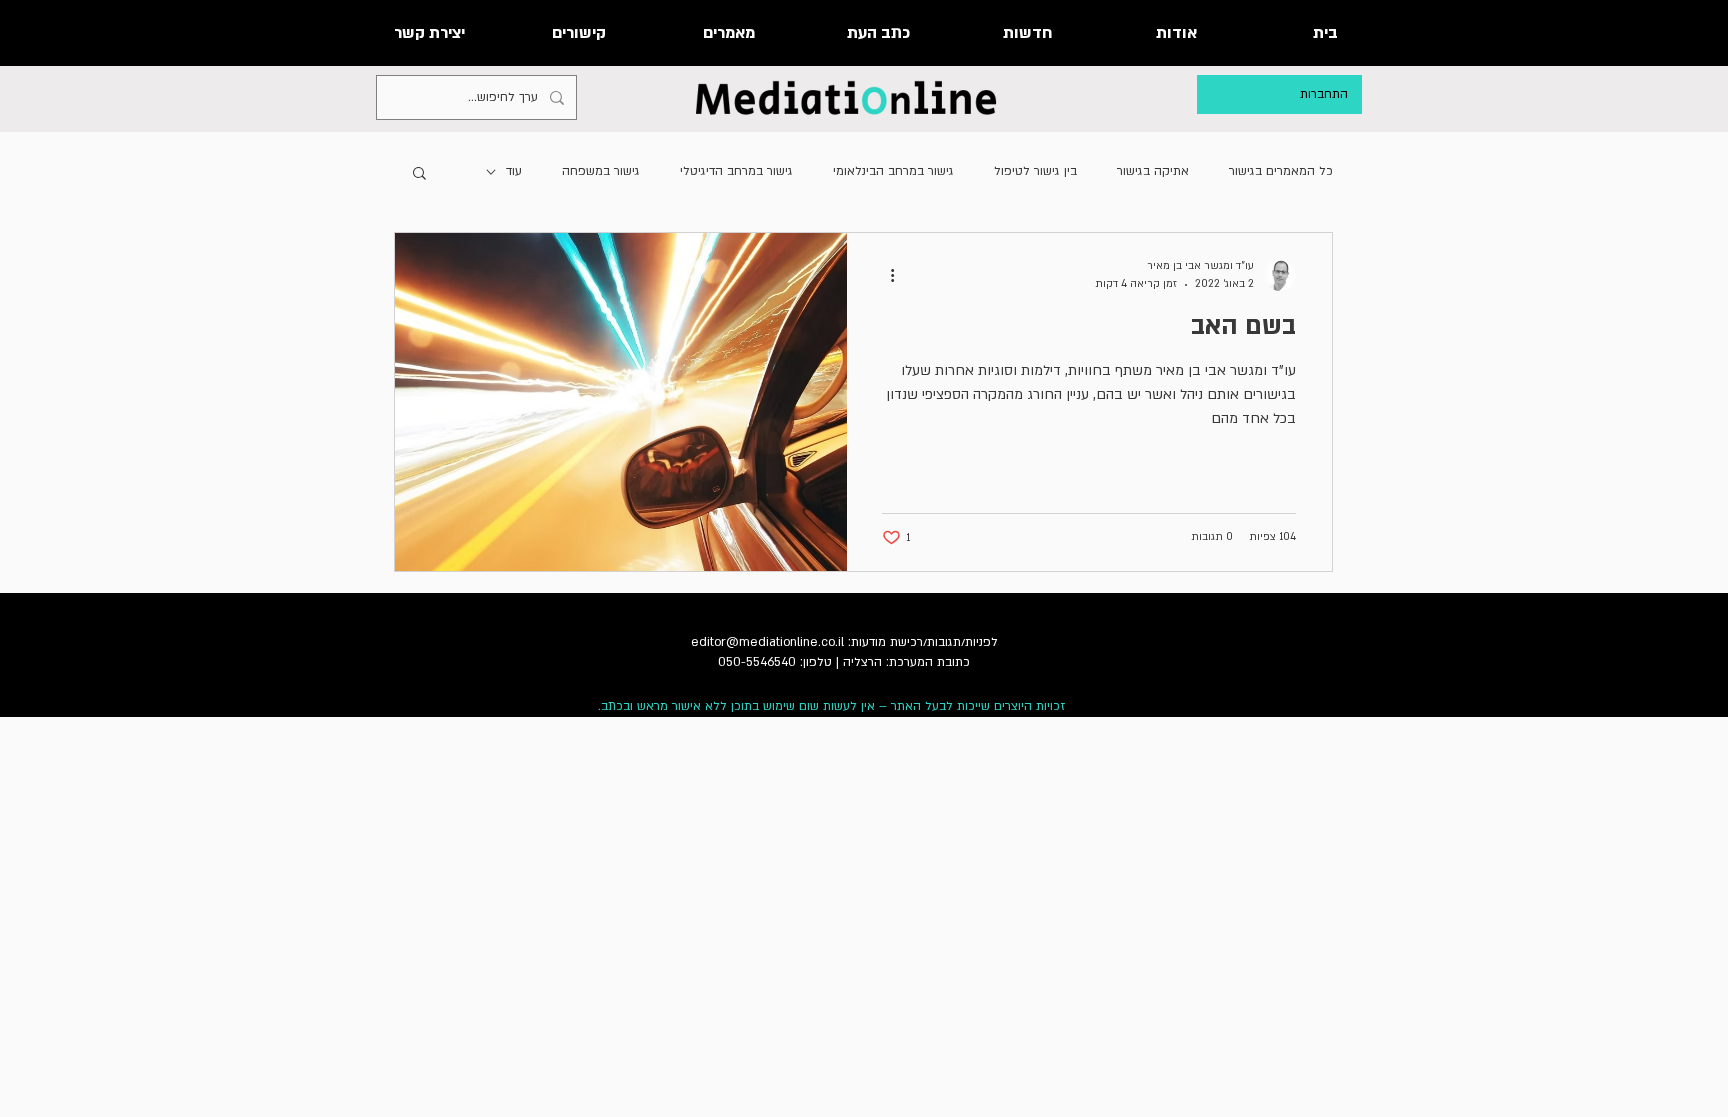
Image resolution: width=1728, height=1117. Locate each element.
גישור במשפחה (601, 171)
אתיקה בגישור (1153, 171)
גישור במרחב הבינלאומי (893, 171)
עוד (514, 171)
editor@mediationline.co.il (767, 642)
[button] (419, 174)
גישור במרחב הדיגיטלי (736, 171)
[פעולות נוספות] (885, 275)
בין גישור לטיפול (1035, 171)
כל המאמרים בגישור (1281, 171)
